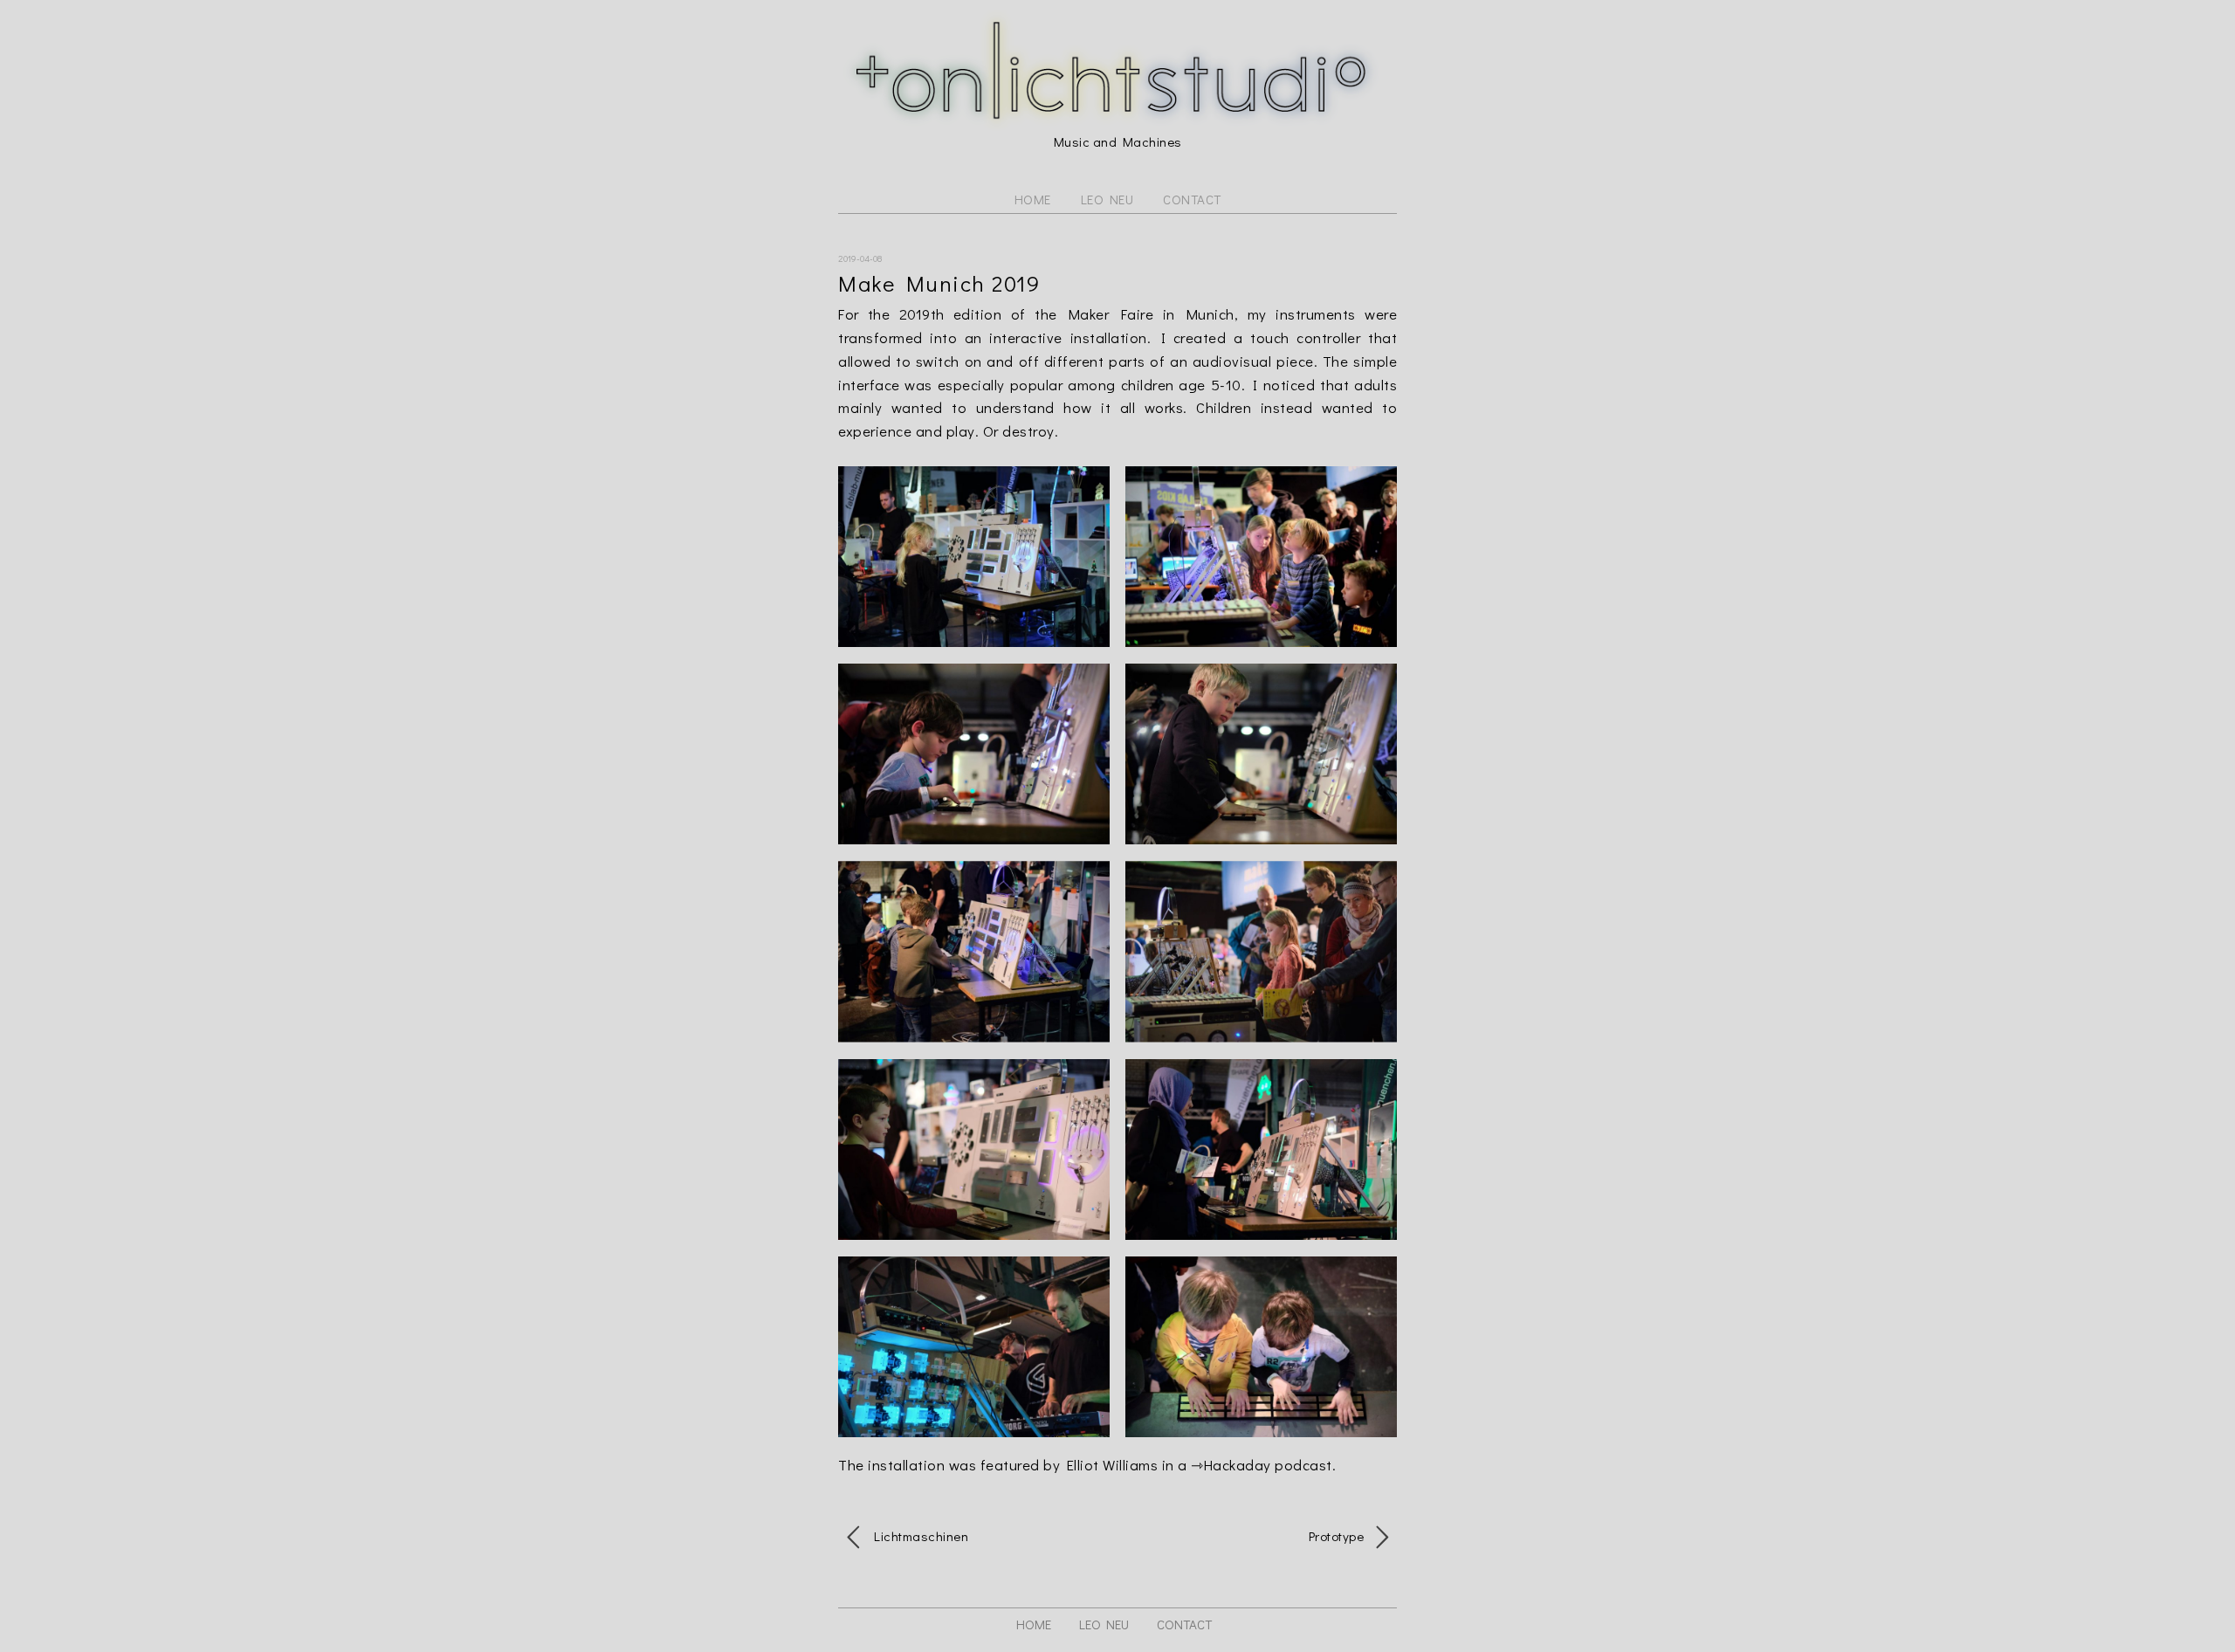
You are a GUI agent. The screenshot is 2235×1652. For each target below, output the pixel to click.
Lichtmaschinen (919, 1536)
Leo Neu (1107, 200)
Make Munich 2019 (939, 283)
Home (1033, 200)
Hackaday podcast (1268, 1464)
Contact (1192, 200)
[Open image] (974, 557)
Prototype (1338, 1536)
